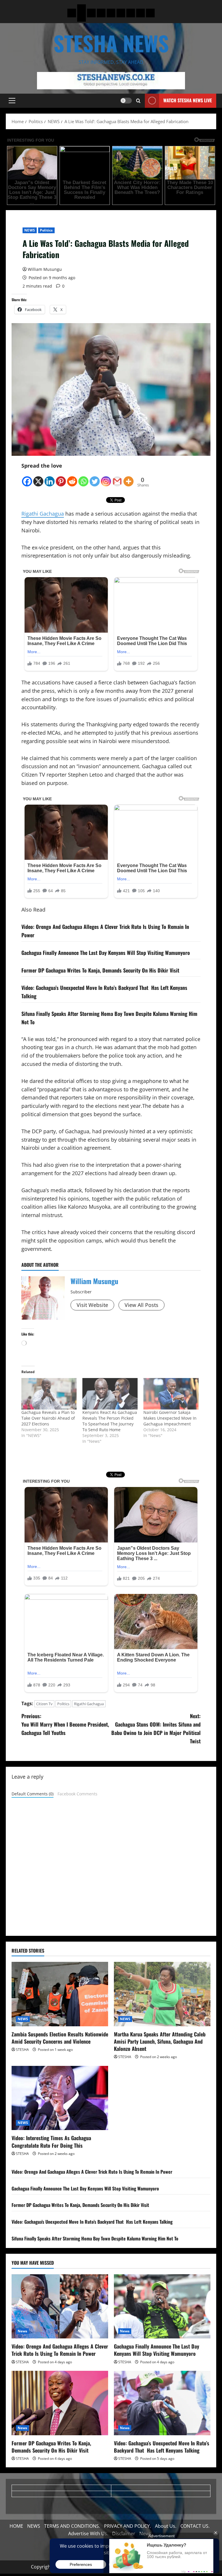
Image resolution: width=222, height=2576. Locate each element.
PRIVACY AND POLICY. (127, 2526)
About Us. (166, 2526)
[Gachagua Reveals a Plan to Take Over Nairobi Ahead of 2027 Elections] (49, 1394)
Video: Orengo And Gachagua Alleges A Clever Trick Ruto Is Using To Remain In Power (92, 2172)
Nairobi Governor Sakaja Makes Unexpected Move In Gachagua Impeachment (170, 1418)
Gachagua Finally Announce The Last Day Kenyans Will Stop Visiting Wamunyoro (106, 953)
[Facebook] (27, 478)
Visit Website (92, 1305)
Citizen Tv (44, 1704)
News (22, 2331)
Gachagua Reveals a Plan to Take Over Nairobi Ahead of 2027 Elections (48, 1418)
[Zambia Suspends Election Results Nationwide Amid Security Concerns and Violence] (60, 1994)
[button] (12, 101)
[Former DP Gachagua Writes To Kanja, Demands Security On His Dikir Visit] (60, 2403)
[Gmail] (117, 478)
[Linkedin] (50, 478)
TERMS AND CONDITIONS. (72, 2526)
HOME (16, 2526)
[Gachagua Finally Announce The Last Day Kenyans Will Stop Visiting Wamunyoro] (162, 2306)
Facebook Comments (77, 1794)
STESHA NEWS (111, 43)
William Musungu (45, 269)
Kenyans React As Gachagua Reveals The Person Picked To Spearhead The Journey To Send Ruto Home (110, 1421)
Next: (156, 1728)
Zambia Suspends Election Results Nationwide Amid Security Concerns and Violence (60, 2038)
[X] (38, 478)
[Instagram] (106, 478)
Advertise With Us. (88, 2534)
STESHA (22, 2050)
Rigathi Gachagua (43, 514)
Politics (46, 230)
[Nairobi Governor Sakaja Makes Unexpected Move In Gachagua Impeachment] (171, 1394)
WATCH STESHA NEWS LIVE (188, 100)
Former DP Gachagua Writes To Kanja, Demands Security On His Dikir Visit (100, 970)
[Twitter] (95, 478)
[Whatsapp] (83, 478)
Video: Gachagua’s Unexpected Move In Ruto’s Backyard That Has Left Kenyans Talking (92, 2222)
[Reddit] (72, 478)
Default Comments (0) (33, 1794)
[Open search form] (138, 101)
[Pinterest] (61, 478)
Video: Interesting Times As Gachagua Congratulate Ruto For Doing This (51, 2141)
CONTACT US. (195, 2526)
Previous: (65, 1724)
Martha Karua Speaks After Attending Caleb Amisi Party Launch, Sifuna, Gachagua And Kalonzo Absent (160, 2041)
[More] (128, 478)
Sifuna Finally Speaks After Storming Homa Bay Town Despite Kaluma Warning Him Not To (95, 2238)
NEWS (29, 230)
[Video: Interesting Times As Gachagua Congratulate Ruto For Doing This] (60, 2098)
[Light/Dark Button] (126, 101)
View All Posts (141, 1305)
